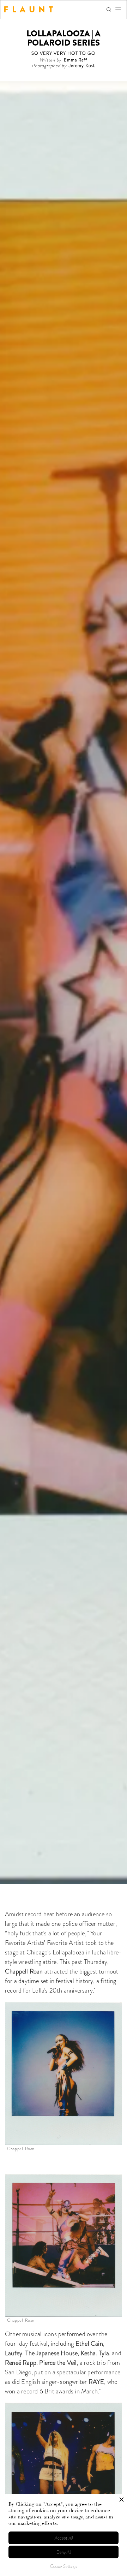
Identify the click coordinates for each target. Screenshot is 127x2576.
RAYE (96, 2382)
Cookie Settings (64, 2566)
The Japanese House (52, 2353)
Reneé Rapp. (21, 2363)
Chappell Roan (24, 1971)
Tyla (104, 2353)
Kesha (88, 2353)
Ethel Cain (89, 2344)
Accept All (64, 2538)
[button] (120, 10)
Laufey (14, 2353)
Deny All (64, 2552)
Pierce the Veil (58, 2363)
